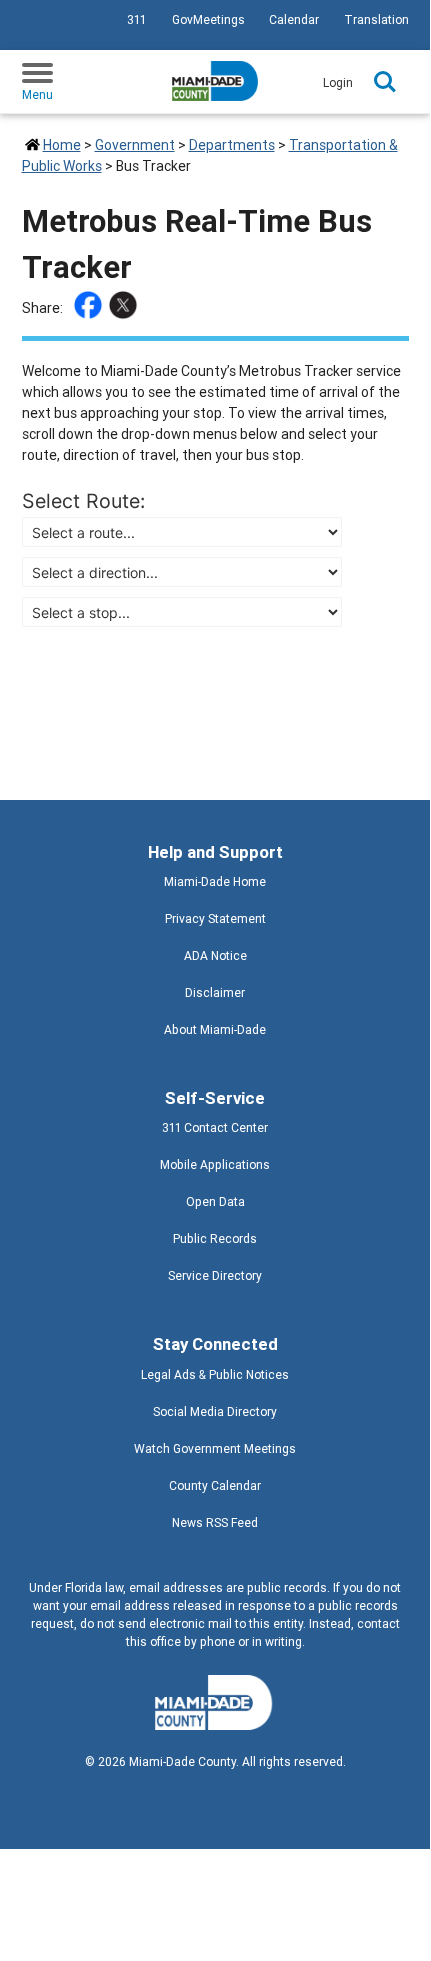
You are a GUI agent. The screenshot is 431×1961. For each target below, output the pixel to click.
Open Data (215, 1201)
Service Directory (215, 1275)
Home (62, 145)
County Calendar (215, 1485)
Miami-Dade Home (215, 881)
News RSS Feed (215, 1522)
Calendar (294, 19)
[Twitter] (125, 308)
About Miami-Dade (215, 1029)
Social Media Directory (215, 1411)
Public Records (215, 1238)
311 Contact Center (215, 1127)
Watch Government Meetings (215, 1448)
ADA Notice (215, 955)
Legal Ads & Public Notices (215, 1374)
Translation (376, 19)
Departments (232, 145)
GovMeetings (208, 19)
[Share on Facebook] (90, 308)
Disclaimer (215, 992)
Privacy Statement (215, 918)
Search (385, 82)
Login (338, 82)
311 (136, 19)
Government (135, 145)
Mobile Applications (215, 1164)
